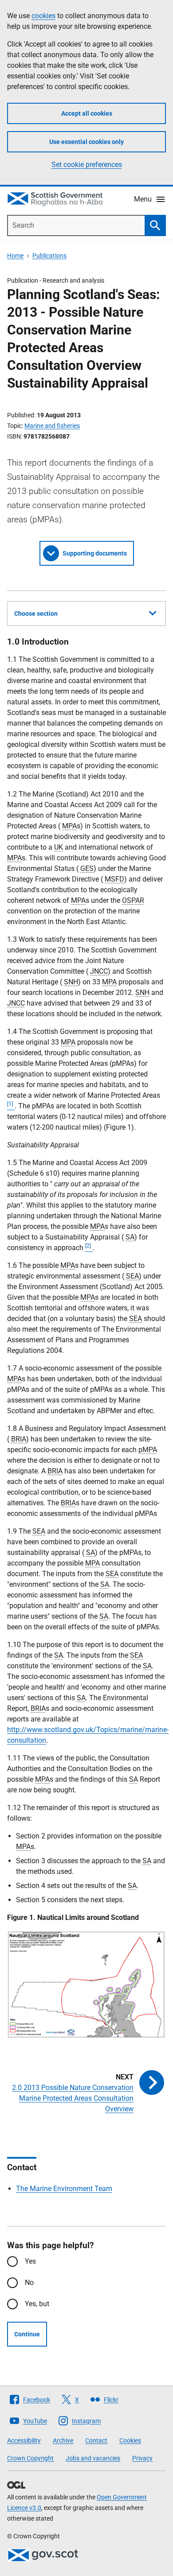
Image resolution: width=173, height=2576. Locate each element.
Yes (30, 2261)
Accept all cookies (87, 113)
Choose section (36, 614)
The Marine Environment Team (64, 2189)
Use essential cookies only (86, 142)
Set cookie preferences (87, 165)
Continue (27, 2334)
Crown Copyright (30, 2458)
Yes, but (37, 2304)
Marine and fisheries (52, 426)
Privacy (142, 2458)
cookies (43, 16)
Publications (49, 256)
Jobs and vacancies (93, 2458)
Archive (63, 2440)
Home (15, 256)
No (29, 2283)
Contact (96, 2440)
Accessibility (24, 2440)
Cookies (130, 2440)
